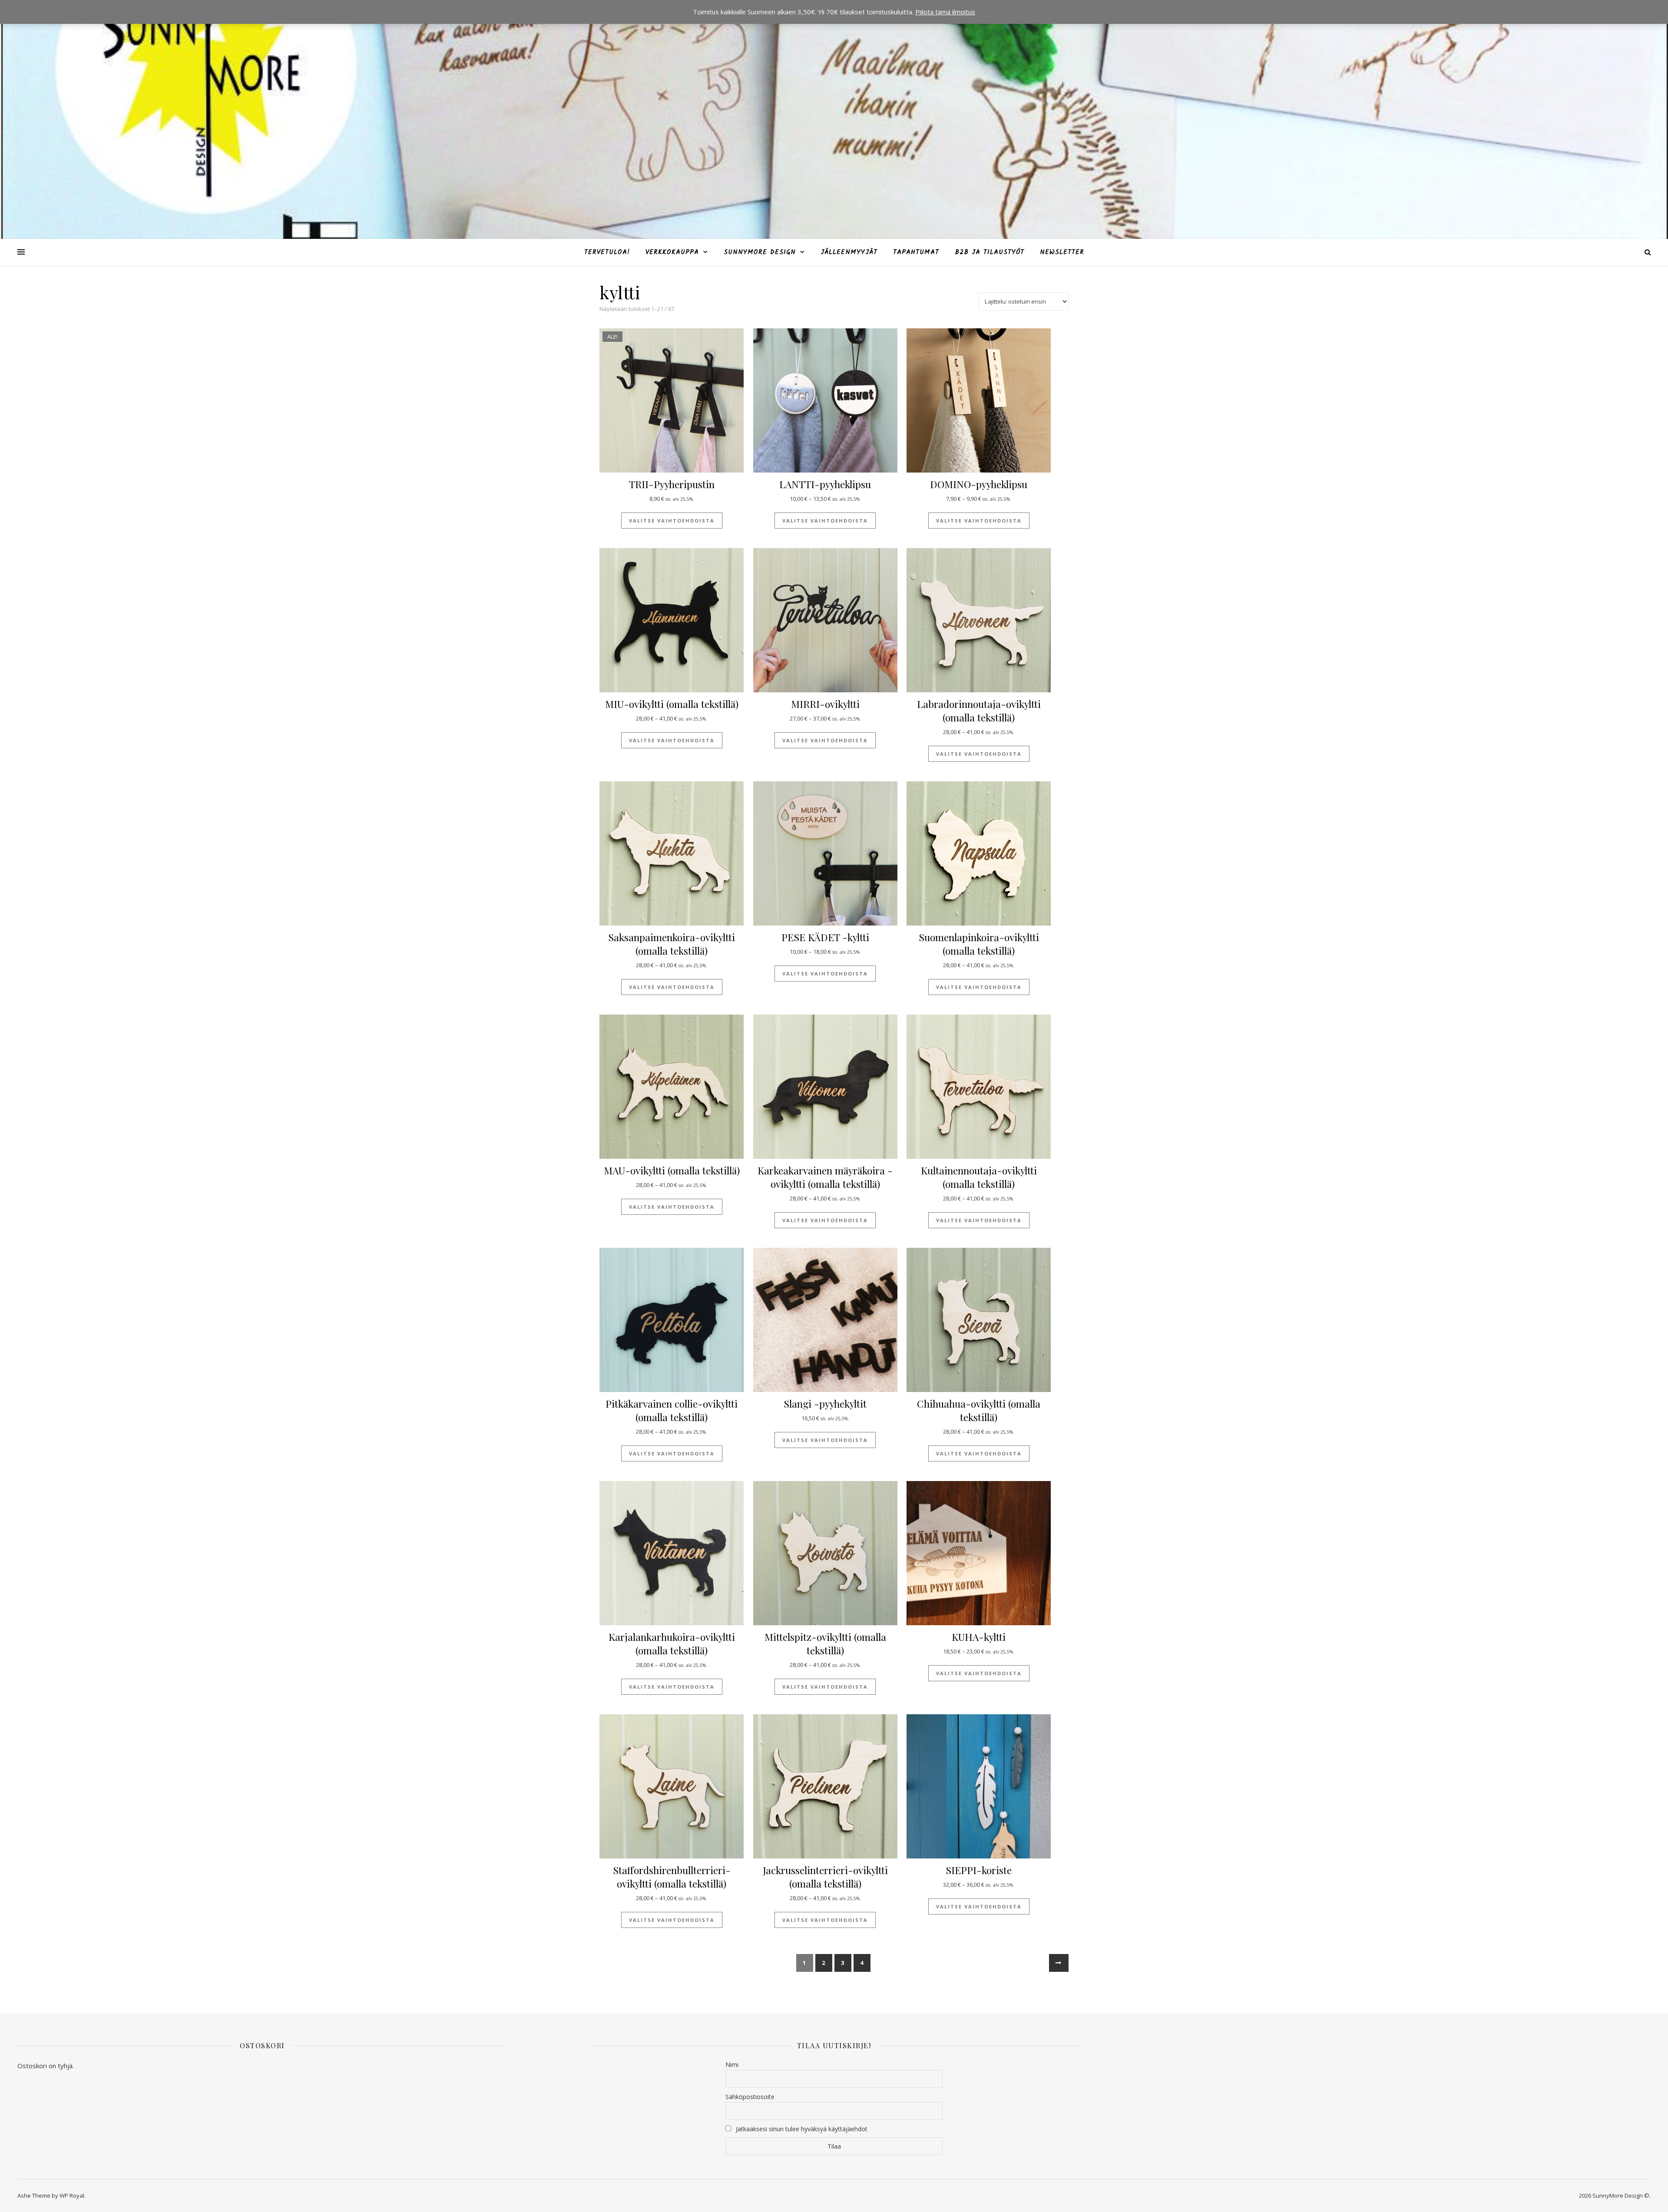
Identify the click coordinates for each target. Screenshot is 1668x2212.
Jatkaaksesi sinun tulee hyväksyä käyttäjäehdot (802, 2129)
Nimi (732, 2065)
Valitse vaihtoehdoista (672, 521)
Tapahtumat (916, 252)
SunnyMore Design (760, 252)
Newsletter (1062, 252)
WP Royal (72, 2195)
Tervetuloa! (607, 252)
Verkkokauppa (672, 252)
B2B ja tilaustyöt (990, 252)
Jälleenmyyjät (849, 252)
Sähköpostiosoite (750, 2097)
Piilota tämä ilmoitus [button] (945, 12)
